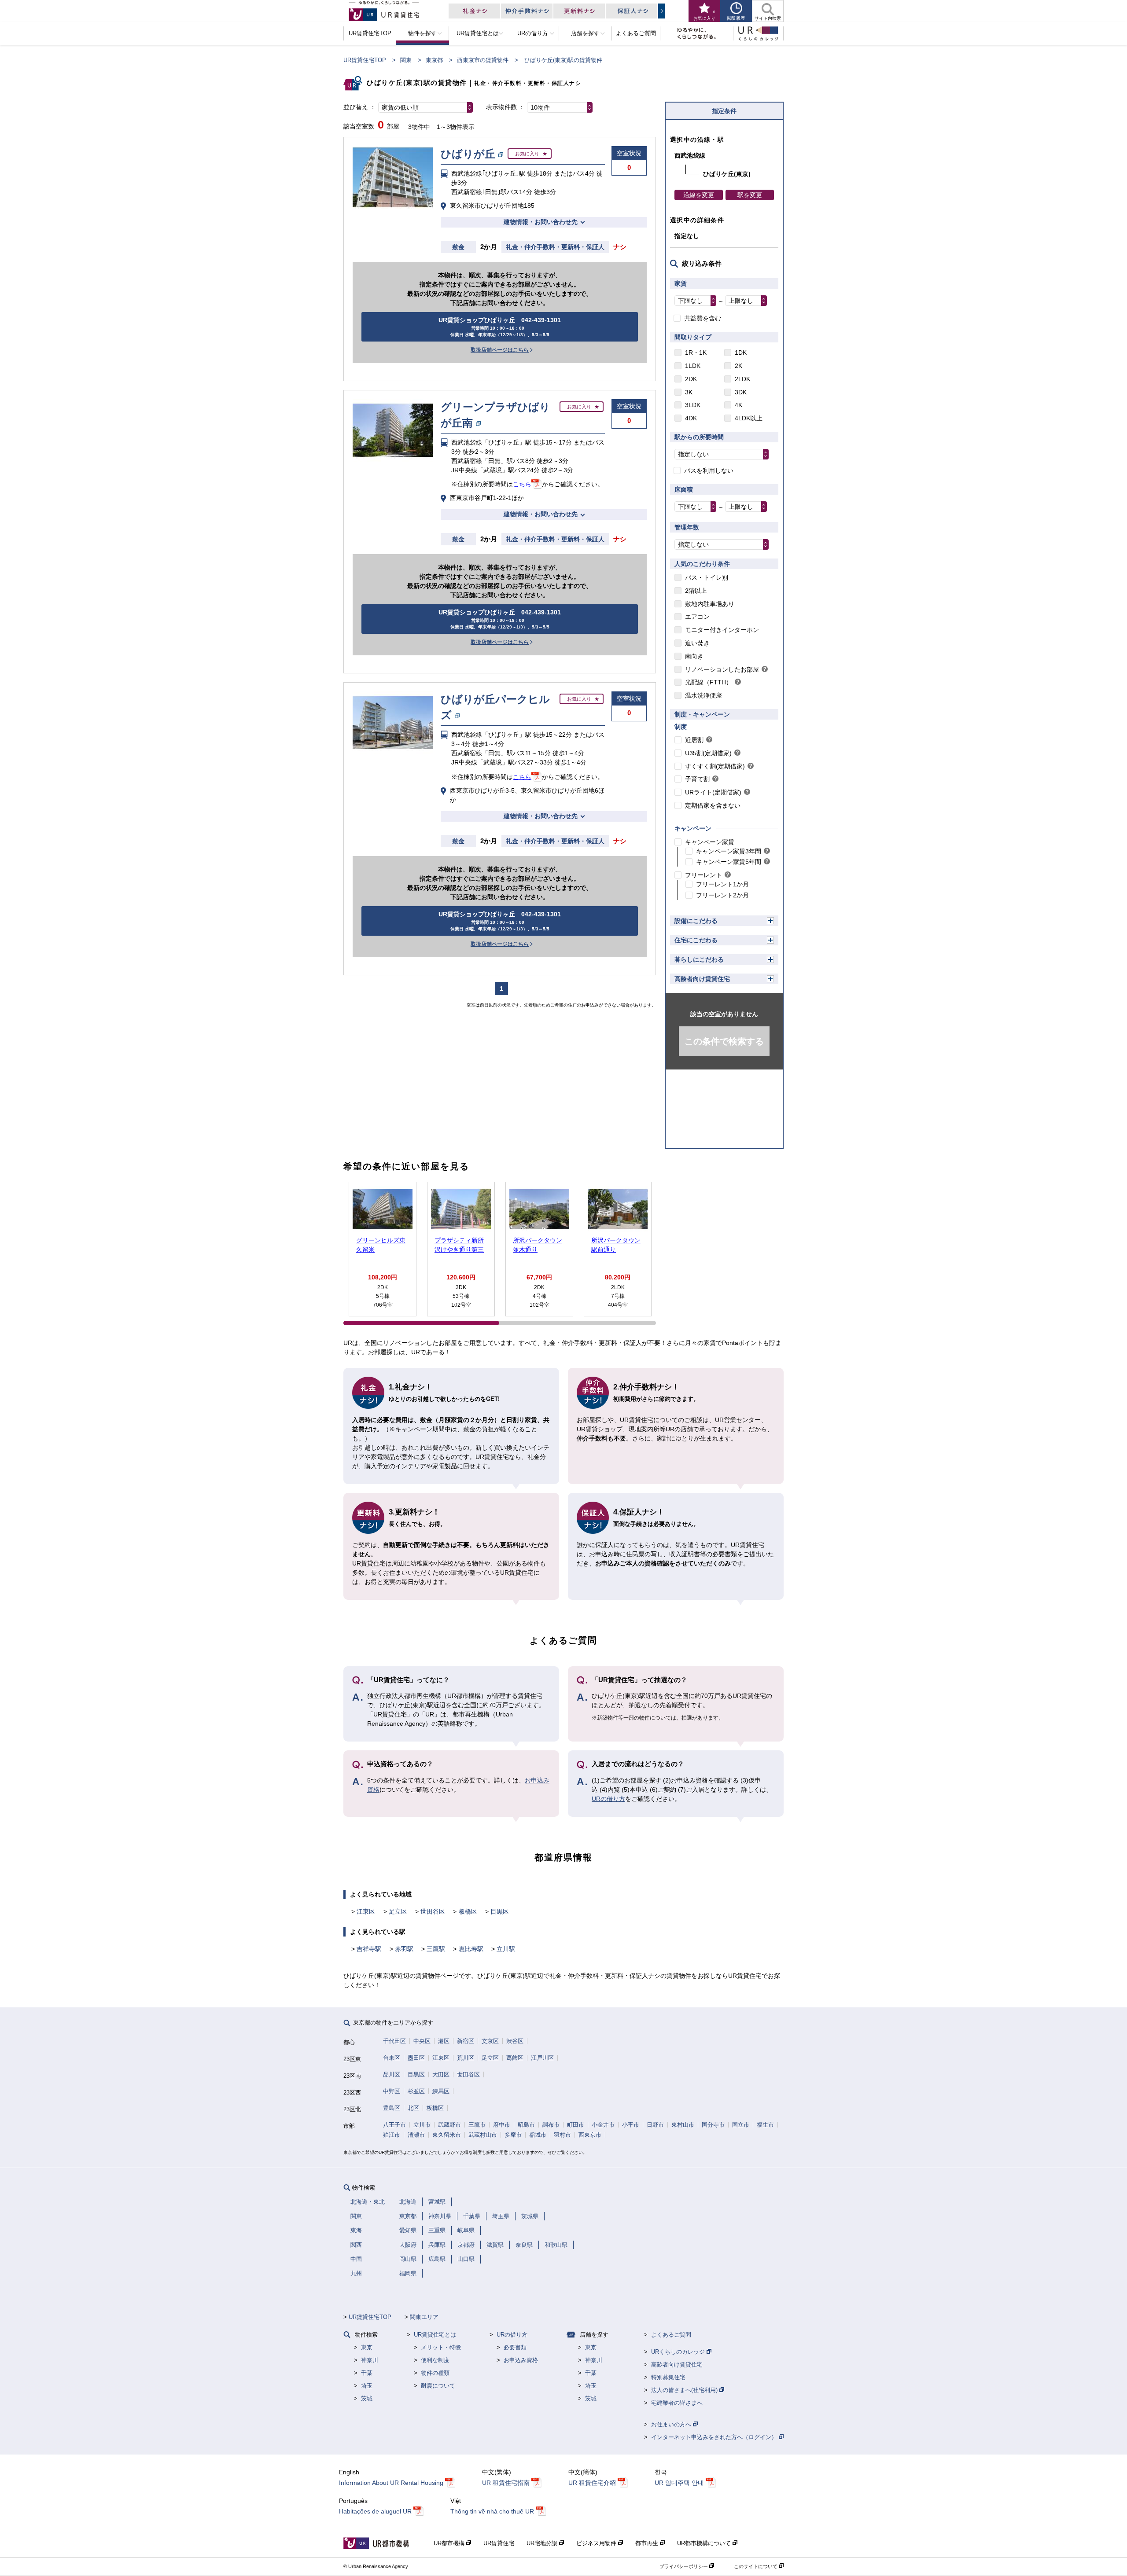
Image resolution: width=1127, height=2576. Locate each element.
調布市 (551, 2125)
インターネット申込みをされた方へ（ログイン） (715, 2437)
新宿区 (466, 2041)
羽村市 (562, 2135)
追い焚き (697, 643)
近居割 (694, 740)
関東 (406, 60)
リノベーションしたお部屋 (722, 669)
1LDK (693, 366)
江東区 (366, 1911)
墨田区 (416, 2058)
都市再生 (648, 2543)
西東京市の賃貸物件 (483, 60)
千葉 (367, 2373)
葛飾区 (515, 2058)
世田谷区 (433, 1911)
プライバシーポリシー (684, 2566)
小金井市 (603, 2125)
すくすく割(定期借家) (715, 766)
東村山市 (683, 2125)
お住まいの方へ (672, 2424)
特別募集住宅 (668, 2377)
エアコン (697, 617)
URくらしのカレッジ (679, 2352)
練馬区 (441, 2091)
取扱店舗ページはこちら (500, 350)
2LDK (742, 379)
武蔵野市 (449, 2125)
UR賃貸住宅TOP (365, 60)
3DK (741, 392)
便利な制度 (435, 2360)
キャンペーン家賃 (710, 842)
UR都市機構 (450, 2543)
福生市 (765, 2125)
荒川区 (466, 2058)
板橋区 (468, 1911)
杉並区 (416, 2091)
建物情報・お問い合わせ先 (541, 222)
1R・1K (696, 353)
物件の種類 (435, 2373)
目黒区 (500, 1911)
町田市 (576, 2125)
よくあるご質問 (671, 2335)
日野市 (655, 2125)
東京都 (434, 60)
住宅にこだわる (696, 940)
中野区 (392, 2091)
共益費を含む (703, 318)
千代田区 (394, 2041)
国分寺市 (713, 2125)
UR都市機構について (705, 2543)
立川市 (422, 2125)
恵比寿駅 (471, 1949)
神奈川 (370, 2360)
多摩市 (513, 2135)
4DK (691, 418)
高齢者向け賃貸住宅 (702, 979)
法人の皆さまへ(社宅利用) (685, 2390)
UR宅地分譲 (543, 2543)
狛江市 (392, 2135)
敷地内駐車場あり (710, 604)
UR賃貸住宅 (499, 2543)
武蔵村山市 (483, 2135)
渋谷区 (515, 2041)
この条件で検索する (724, 1041)
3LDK (693, 405)
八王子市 (394, 2125)
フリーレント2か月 (722, 895)
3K (689, 392)
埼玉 (367, 2386)
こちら (522, 484)
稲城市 (538, 2135)
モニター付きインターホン (722, 630)
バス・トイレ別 (707, 577)
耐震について (438, 2386)
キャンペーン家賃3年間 (729, 851)
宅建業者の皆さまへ (677, 2403)
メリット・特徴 (441, 2347)
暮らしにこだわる (699, 959)
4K (738, 405)
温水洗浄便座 (703, 695)
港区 (444, 2041)
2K (738, 366)
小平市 (631, 2125)
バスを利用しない (709, 470)
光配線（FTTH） (709, 682)
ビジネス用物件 (597, 2543)
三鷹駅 (436, 1949)
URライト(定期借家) (713, 792)
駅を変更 (750, 195)
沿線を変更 (699, 195)
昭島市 (526, 2125)
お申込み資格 (521, 2360)
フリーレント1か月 (722, 884)
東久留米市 (447, 2135)
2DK (691, 379)
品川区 (392, 2074)
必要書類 (515, 2347)
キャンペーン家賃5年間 (729, 862)
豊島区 (392, 2108)
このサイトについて (756, 2566)
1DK (741, 353)
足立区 (398, 1911)
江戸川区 (542, 2058)
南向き (694, 656)
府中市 (502, 2125)
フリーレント (703, 875)
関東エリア (424, 2317)
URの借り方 (608, 1799)
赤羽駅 (404, 1949)
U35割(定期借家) (708, 753)
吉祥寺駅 (369, 1949)
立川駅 (506, 1949)
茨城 (367, 2398)
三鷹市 (477, 2125)
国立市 (741, 2125)
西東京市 (590, 2135)
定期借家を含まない (713, 805)
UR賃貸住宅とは (435, 2335)
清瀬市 (416, 2135)
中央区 (422, 2041)
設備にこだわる (696, 921)
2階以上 (696, 591)
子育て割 (697, 779)
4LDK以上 (749, 418)
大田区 (441, 2074)
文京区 (490, 2041)
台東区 (392, 2058)
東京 (367, 2347)
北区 (413, 2108)
